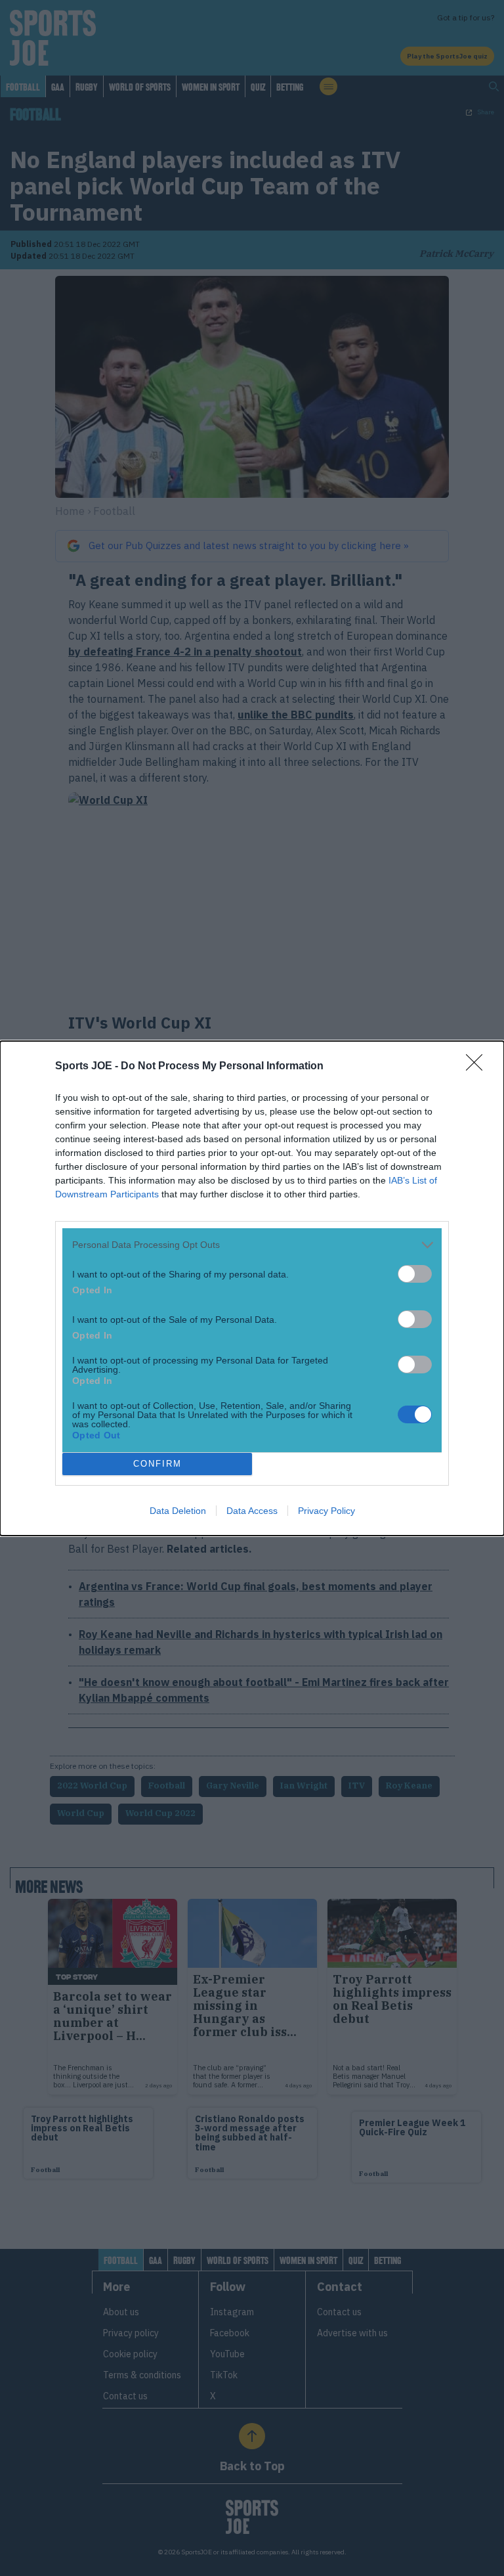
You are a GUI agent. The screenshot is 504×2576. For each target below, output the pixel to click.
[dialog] (252, 1288)
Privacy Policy (326, 1511)
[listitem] (252, 1245)
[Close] (478, 1067)
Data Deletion (178, 1511)
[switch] (415, 1274)
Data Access (252, 1511)
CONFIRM (157, 1464)
